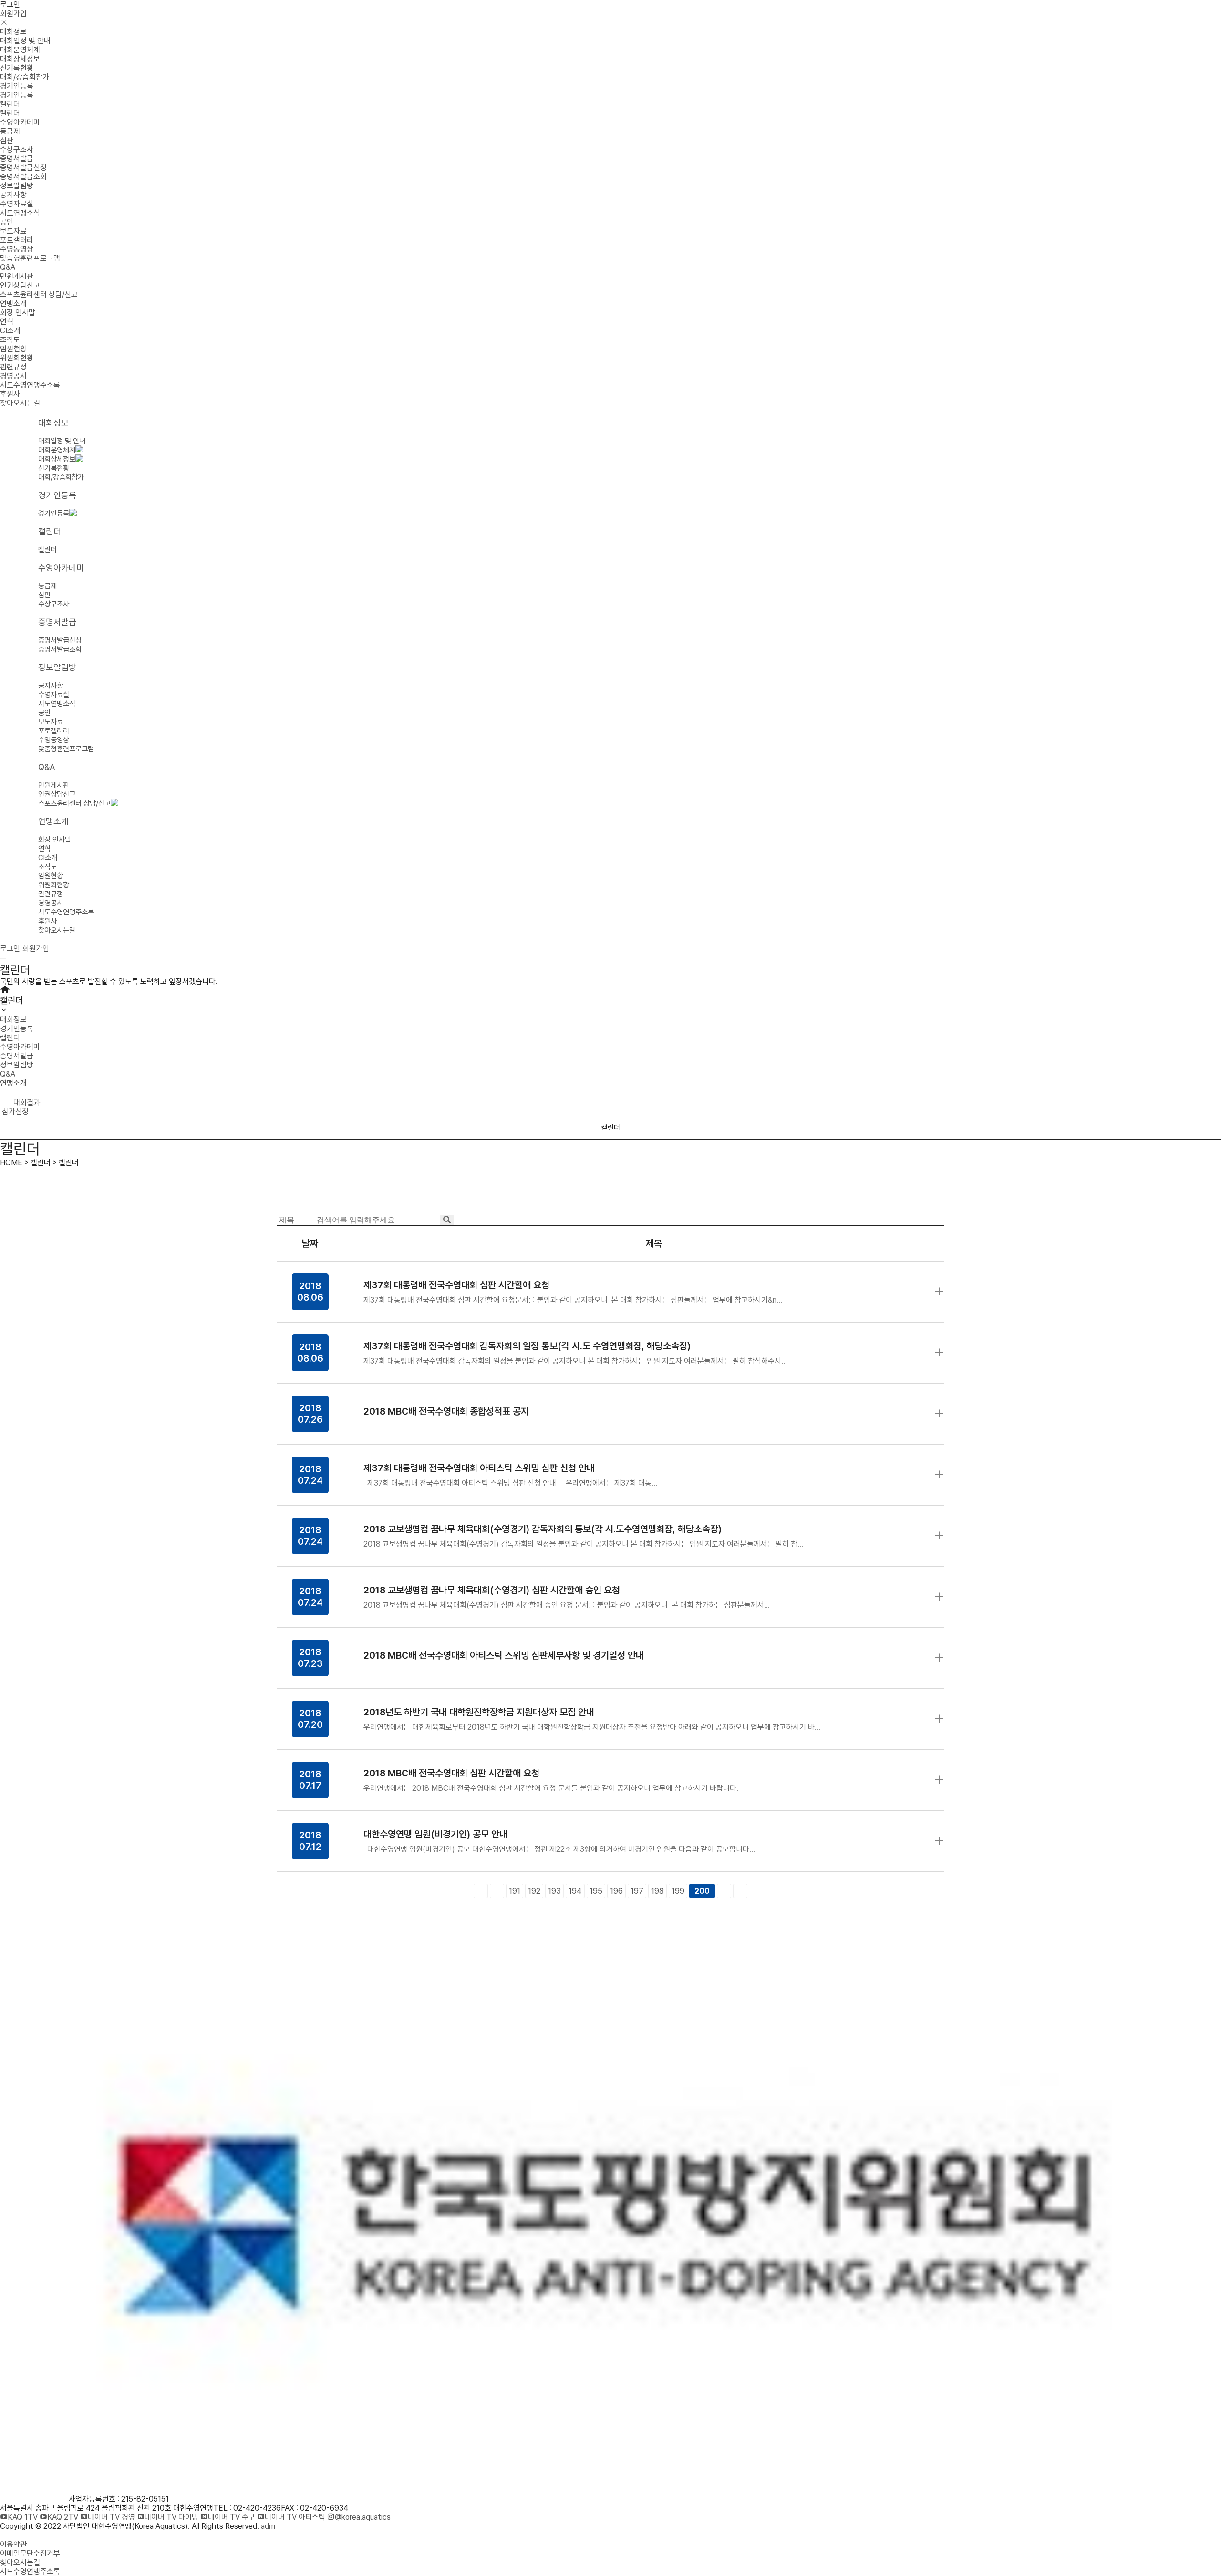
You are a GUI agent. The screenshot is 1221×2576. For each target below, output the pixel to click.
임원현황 (13, 349)
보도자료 (13, 231)
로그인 (10, 5)
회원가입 (13, 14)
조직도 (10, 340)
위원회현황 (17, 358)
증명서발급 (17, 159)
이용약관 (13, 2544)
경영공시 (13, 376)
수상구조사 (17, 149)
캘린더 (10, 104)
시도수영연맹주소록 (30, 385)
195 (596, 1891)
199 (678, 1891)
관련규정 (13, 367)
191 (515, 1891)
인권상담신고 (20, 285)
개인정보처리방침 (27, 2535)
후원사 (10, 394)
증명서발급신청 (23, 168)
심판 (7, 140)
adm (268, 2526)
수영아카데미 (20, 122)
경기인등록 (17, 86)
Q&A (8, 267)
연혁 (7, 322)
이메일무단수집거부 (30, 2553)
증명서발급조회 (23, 177)
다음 (724, 1891)
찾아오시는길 (20, 403)
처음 (481, 1891)
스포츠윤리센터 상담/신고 (39, 294)
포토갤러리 (17, 240)
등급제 (10, 131)
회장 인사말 (18, 313)
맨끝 (740, 1891)
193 (554, 1891)
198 (657, 1891)
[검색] (447, 1220)
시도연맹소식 (20, 213)
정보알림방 (17, 186)
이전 (497, 1891)
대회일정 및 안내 (25, 41)
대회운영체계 (20, 50)
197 (637, 1891)
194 (575, 1891)
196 (616, 1891)
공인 (7, 222)
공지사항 (13, 195)
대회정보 (13, 32)
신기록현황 (17, 68)
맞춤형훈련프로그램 (30, 258)
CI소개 (10, 331)
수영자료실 (17, 204)
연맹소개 (13, 303)
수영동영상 (17, 249)
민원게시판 (17, 276)
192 (534, 1891)
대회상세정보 (20, 59)
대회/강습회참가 (25, 77)
